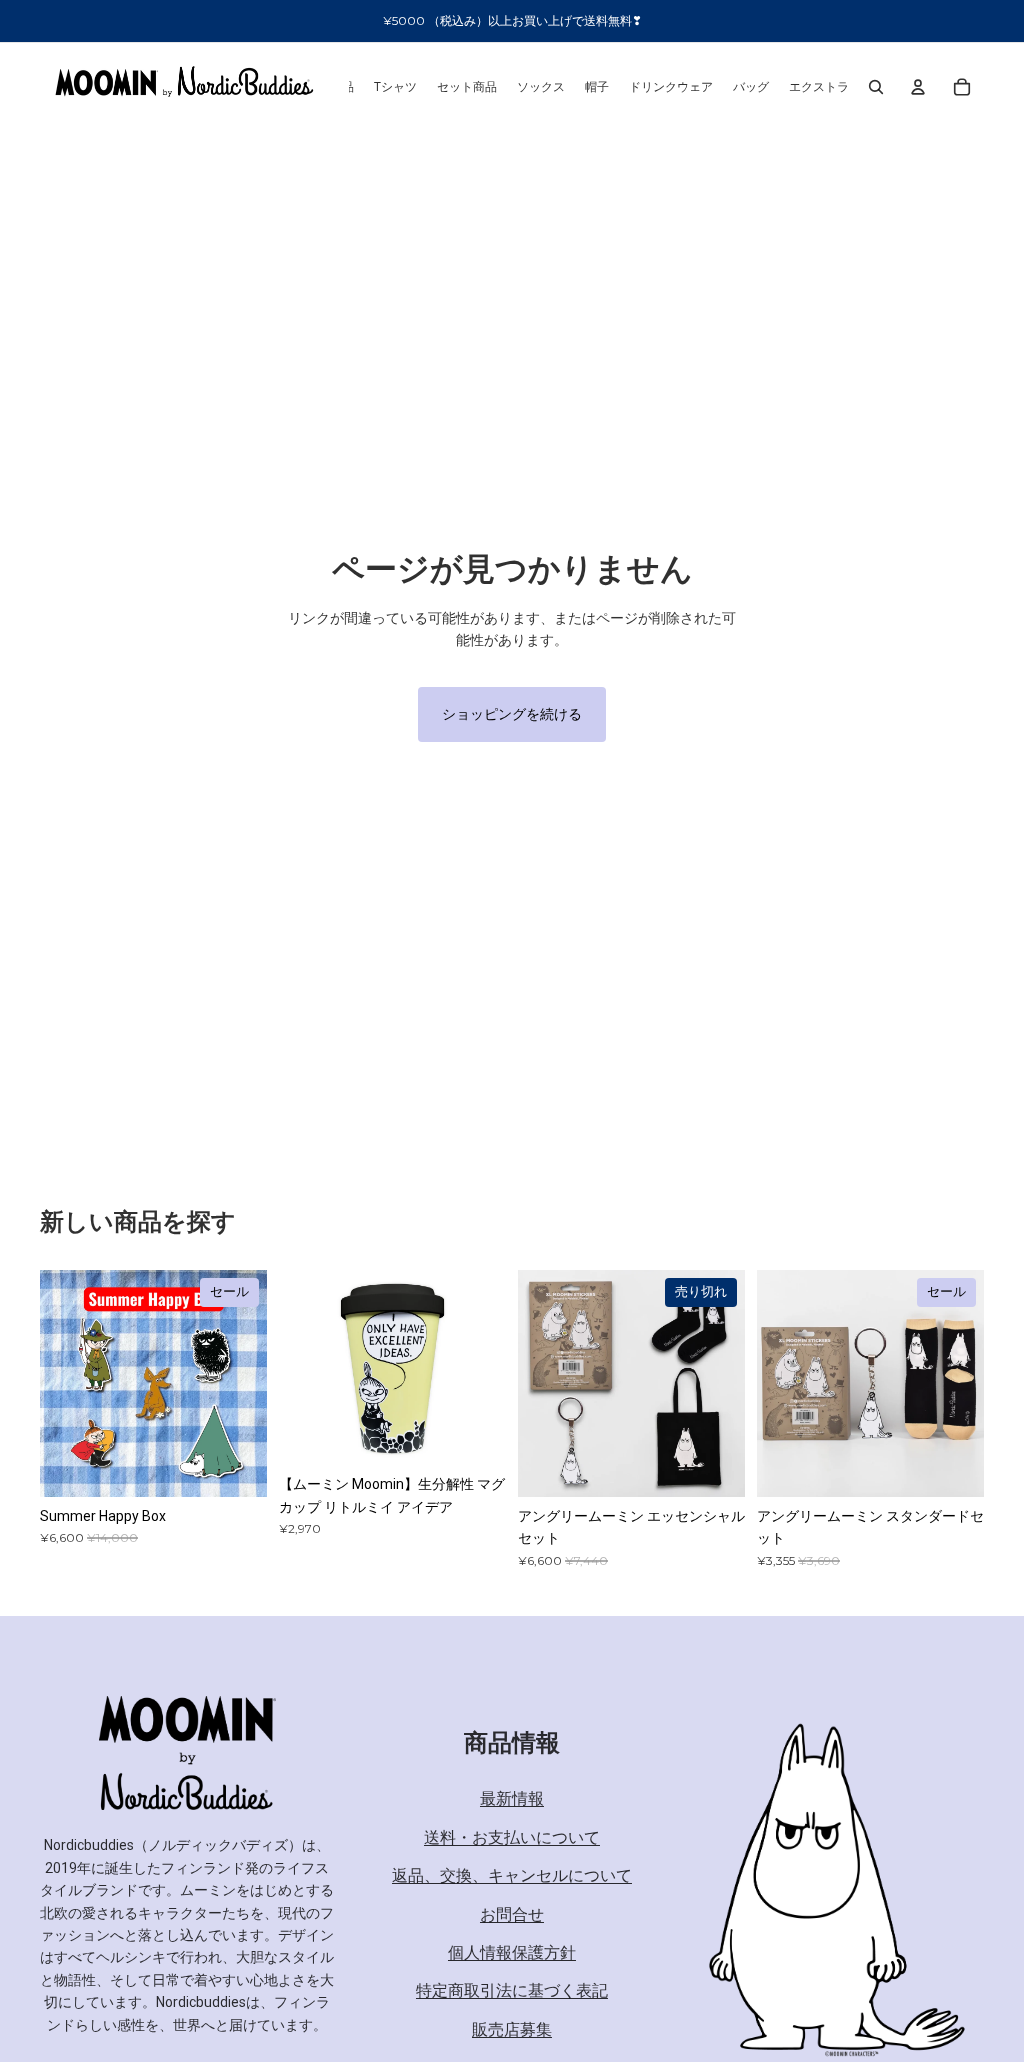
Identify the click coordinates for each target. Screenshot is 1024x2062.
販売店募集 (512, 2029)
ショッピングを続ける (512, 714)
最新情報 (512, 1799)
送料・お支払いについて (512, 1837)
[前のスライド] (301, 1368)
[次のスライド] (484, 1368)
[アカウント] (918, 87)
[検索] (876, 87)
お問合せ (512, 1914)
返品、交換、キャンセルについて (512, 1875)
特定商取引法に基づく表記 (512, 1990)
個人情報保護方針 (512, 1952)
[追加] (236, 1466)
